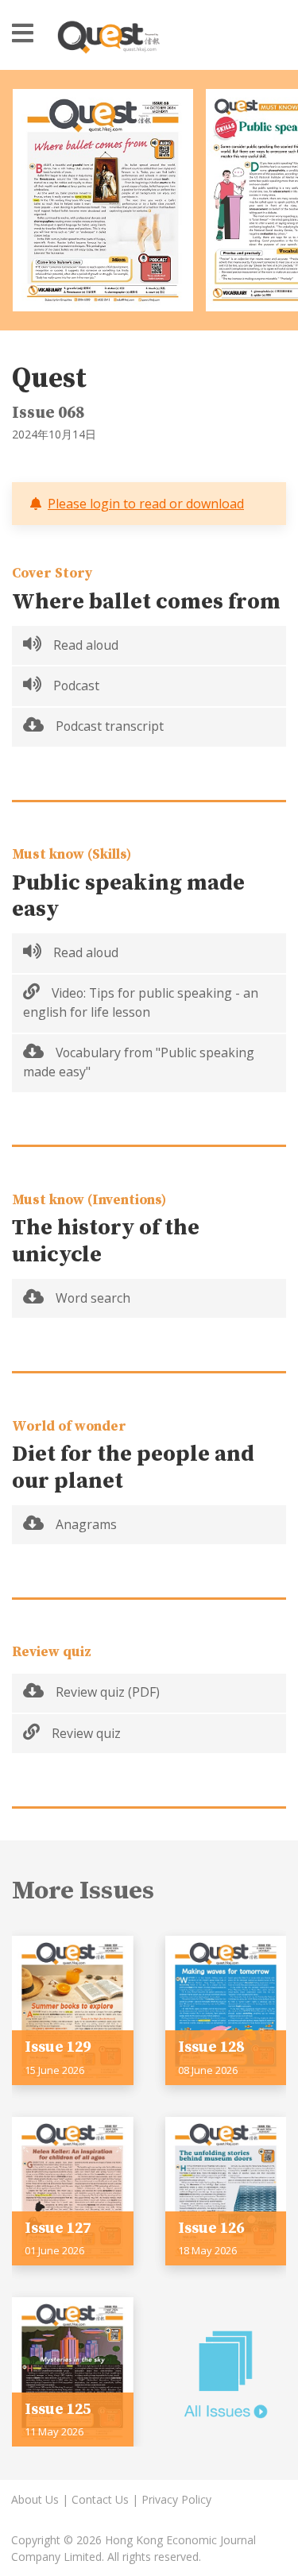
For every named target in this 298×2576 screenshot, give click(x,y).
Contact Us (100, 2499)
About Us (35, 2499)
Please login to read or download (146, 504)
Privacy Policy (176, 2499)
